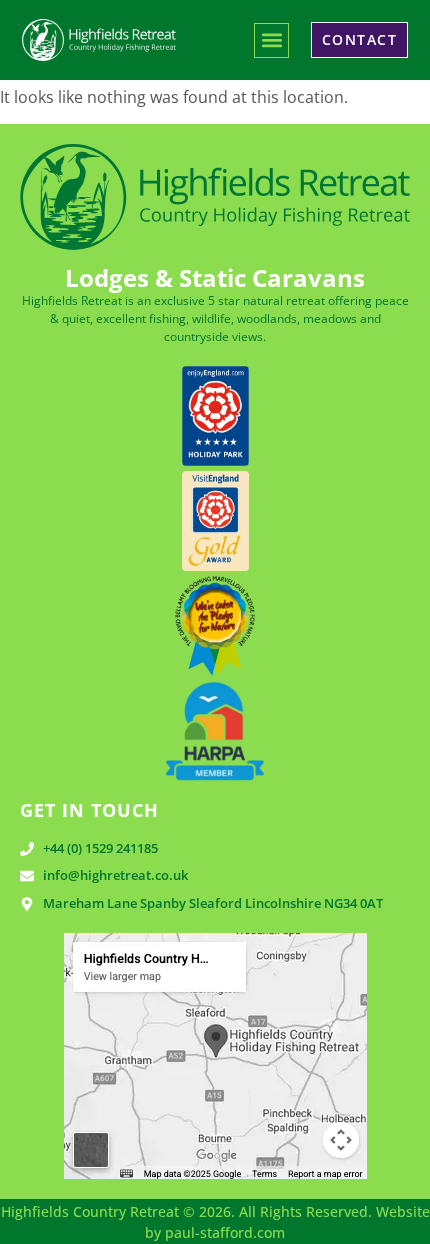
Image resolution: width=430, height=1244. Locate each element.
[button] (271, 40)
